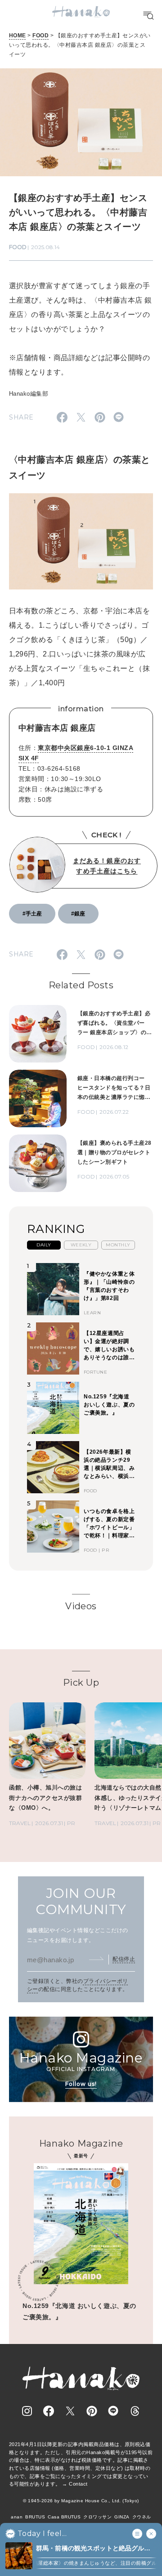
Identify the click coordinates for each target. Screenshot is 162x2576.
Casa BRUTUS (64, 2517)
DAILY (44, 1245)
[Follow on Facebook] (49, 2411)
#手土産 (32, 914)
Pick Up (81, 1683)
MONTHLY (118, 1245)
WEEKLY (81, 1245)
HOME (18, 36)
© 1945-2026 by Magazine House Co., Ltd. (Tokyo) (81, 2501)
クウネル (142, 2517)
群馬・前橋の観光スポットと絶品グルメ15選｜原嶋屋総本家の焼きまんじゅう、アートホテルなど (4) (94, 2549)
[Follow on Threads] (135, 2411)
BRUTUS (35, 2517)
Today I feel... (42, 2534)
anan (17, 2517)
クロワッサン (97, 2517)
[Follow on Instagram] (27, 2411)
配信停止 (124, 1959)
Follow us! (81, 2084)
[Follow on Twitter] (70, 2411)
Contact (78, 2484)
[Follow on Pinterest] (92, 2411)
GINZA (122, 2517)
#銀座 (78, 914)
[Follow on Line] (113, 2411)
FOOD (40, 36)
